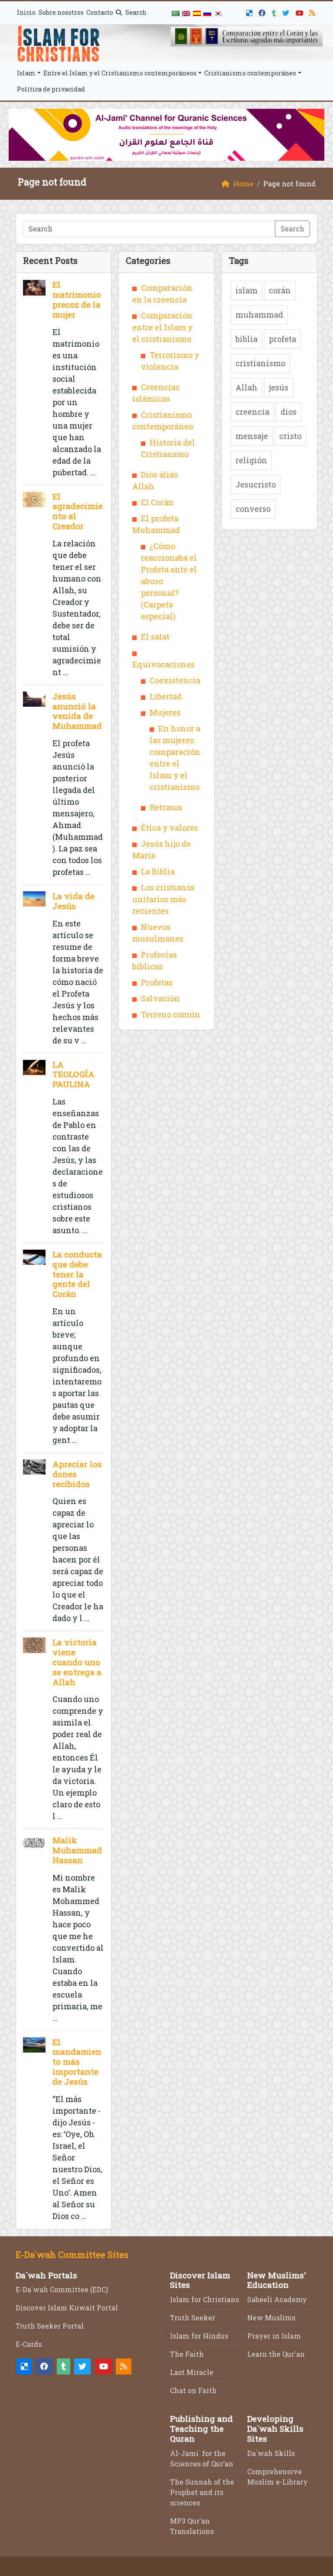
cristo (290, 436)
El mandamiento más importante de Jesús (77, 2062)
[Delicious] (250, 11)
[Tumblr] (275, 11)
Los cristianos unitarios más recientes (163, 899)
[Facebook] (263, 11)
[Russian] (207, 13)
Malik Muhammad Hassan (77, 1850)
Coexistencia (175, 680)
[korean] (218, 13)
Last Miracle (192, 2372)
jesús (279, 387)
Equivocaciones (163, 664)
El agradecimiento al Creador (78, 511)
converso (253, 509)
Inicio (26, 12)
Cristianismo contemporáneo (250, 73)
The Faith (187, 2354)
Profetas (157, 982)
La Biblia (158, 871)
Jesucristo (256, 484)
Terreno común (171, 1014)
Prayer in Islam (274, 2336)
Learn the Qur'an (276, 2354)
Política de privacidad (51, 89)
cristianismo (260, 363)
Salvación (160, 998)
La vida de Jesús (73, 901)
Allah (246, 387)
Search (135, 12)
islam (246, 290)
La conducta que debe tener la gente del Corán (77, 1274)
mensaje (252, 436)
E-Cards (29, 2344)
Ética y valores (170, 828)
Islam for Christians (204, 2299)
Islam (26, 73)
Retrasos (166, 807)
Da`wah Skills (271, 2453)
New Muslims (271, 2318)
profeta (282, 339)
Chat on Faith (193, 2390)
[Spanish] (197, 13)
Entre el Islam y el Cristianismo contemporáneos (120, 73)
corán (280, 290)
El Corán (157, 502)
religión (251, 460)
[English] (186, 13)
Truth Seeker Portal (50, 2326)
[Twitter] (287, 11)
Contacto (100, 12)
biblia (246, 339)
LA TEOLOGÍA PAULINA (73, 1074)
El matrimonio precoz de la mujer (77, 299)
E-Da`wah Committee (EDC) (62, 2289)
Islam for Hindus (199, 2336)
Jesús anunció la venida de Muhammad (77, 711)
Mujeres (165, 712)
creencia (252, 412)
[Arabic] (176, 13)
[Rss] (313, 11)
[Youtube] (301, 11)
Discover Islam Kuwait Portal (67, 2308)
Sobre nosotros (61, 12)
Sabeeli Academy (277, 2299)
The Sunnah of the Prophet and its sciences (202, 2492)
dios (289, 412)
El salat (155, 637)
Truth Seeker (193, 2318)
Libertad (166, 696)
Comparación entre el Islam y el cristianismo (163, 327)
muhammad (259, 315)
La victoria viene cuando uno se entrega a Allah (77, 1662)
